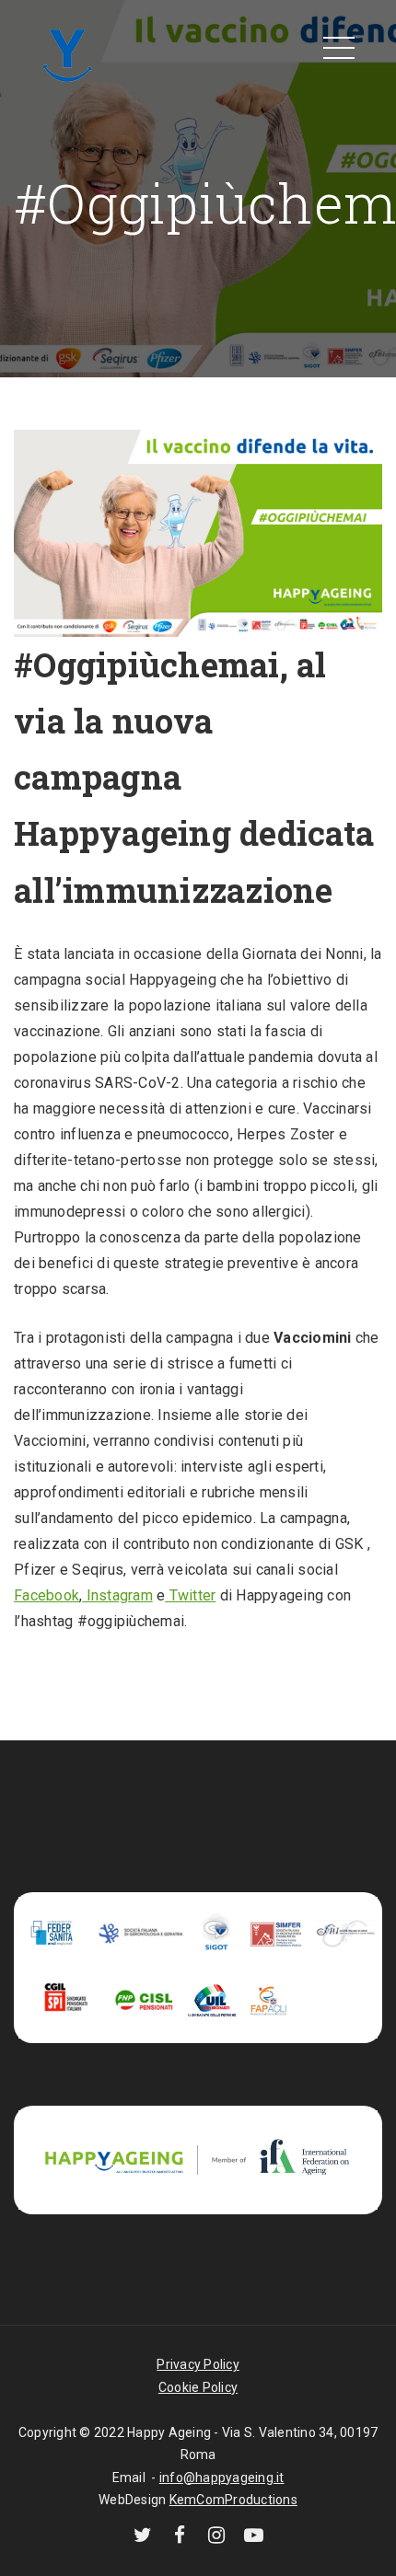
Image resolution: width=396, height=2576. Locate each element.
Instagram (117, 1595)
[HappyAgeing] (67, 53)
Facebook (47, 1595)
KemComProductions (233, 2500)
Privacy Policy (198, 2364)
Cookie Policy (198, 2387)
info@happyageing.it (222, 2478)
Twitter (190, 1595)
